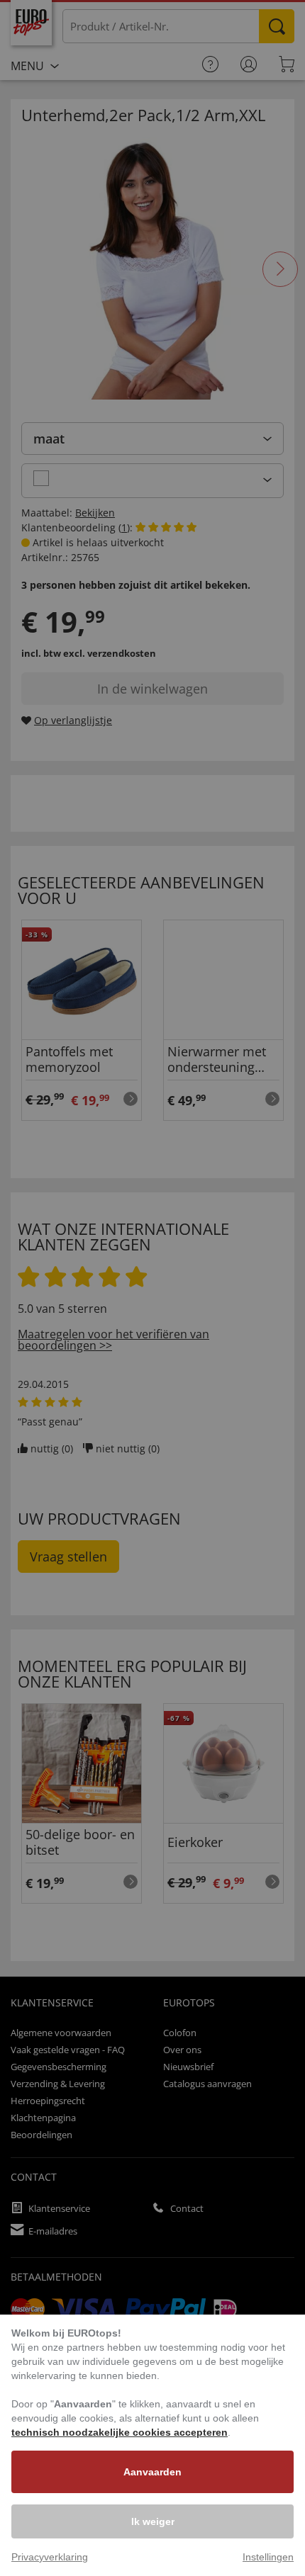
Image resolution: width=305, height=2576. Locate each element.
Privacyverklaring (50, 2557)
